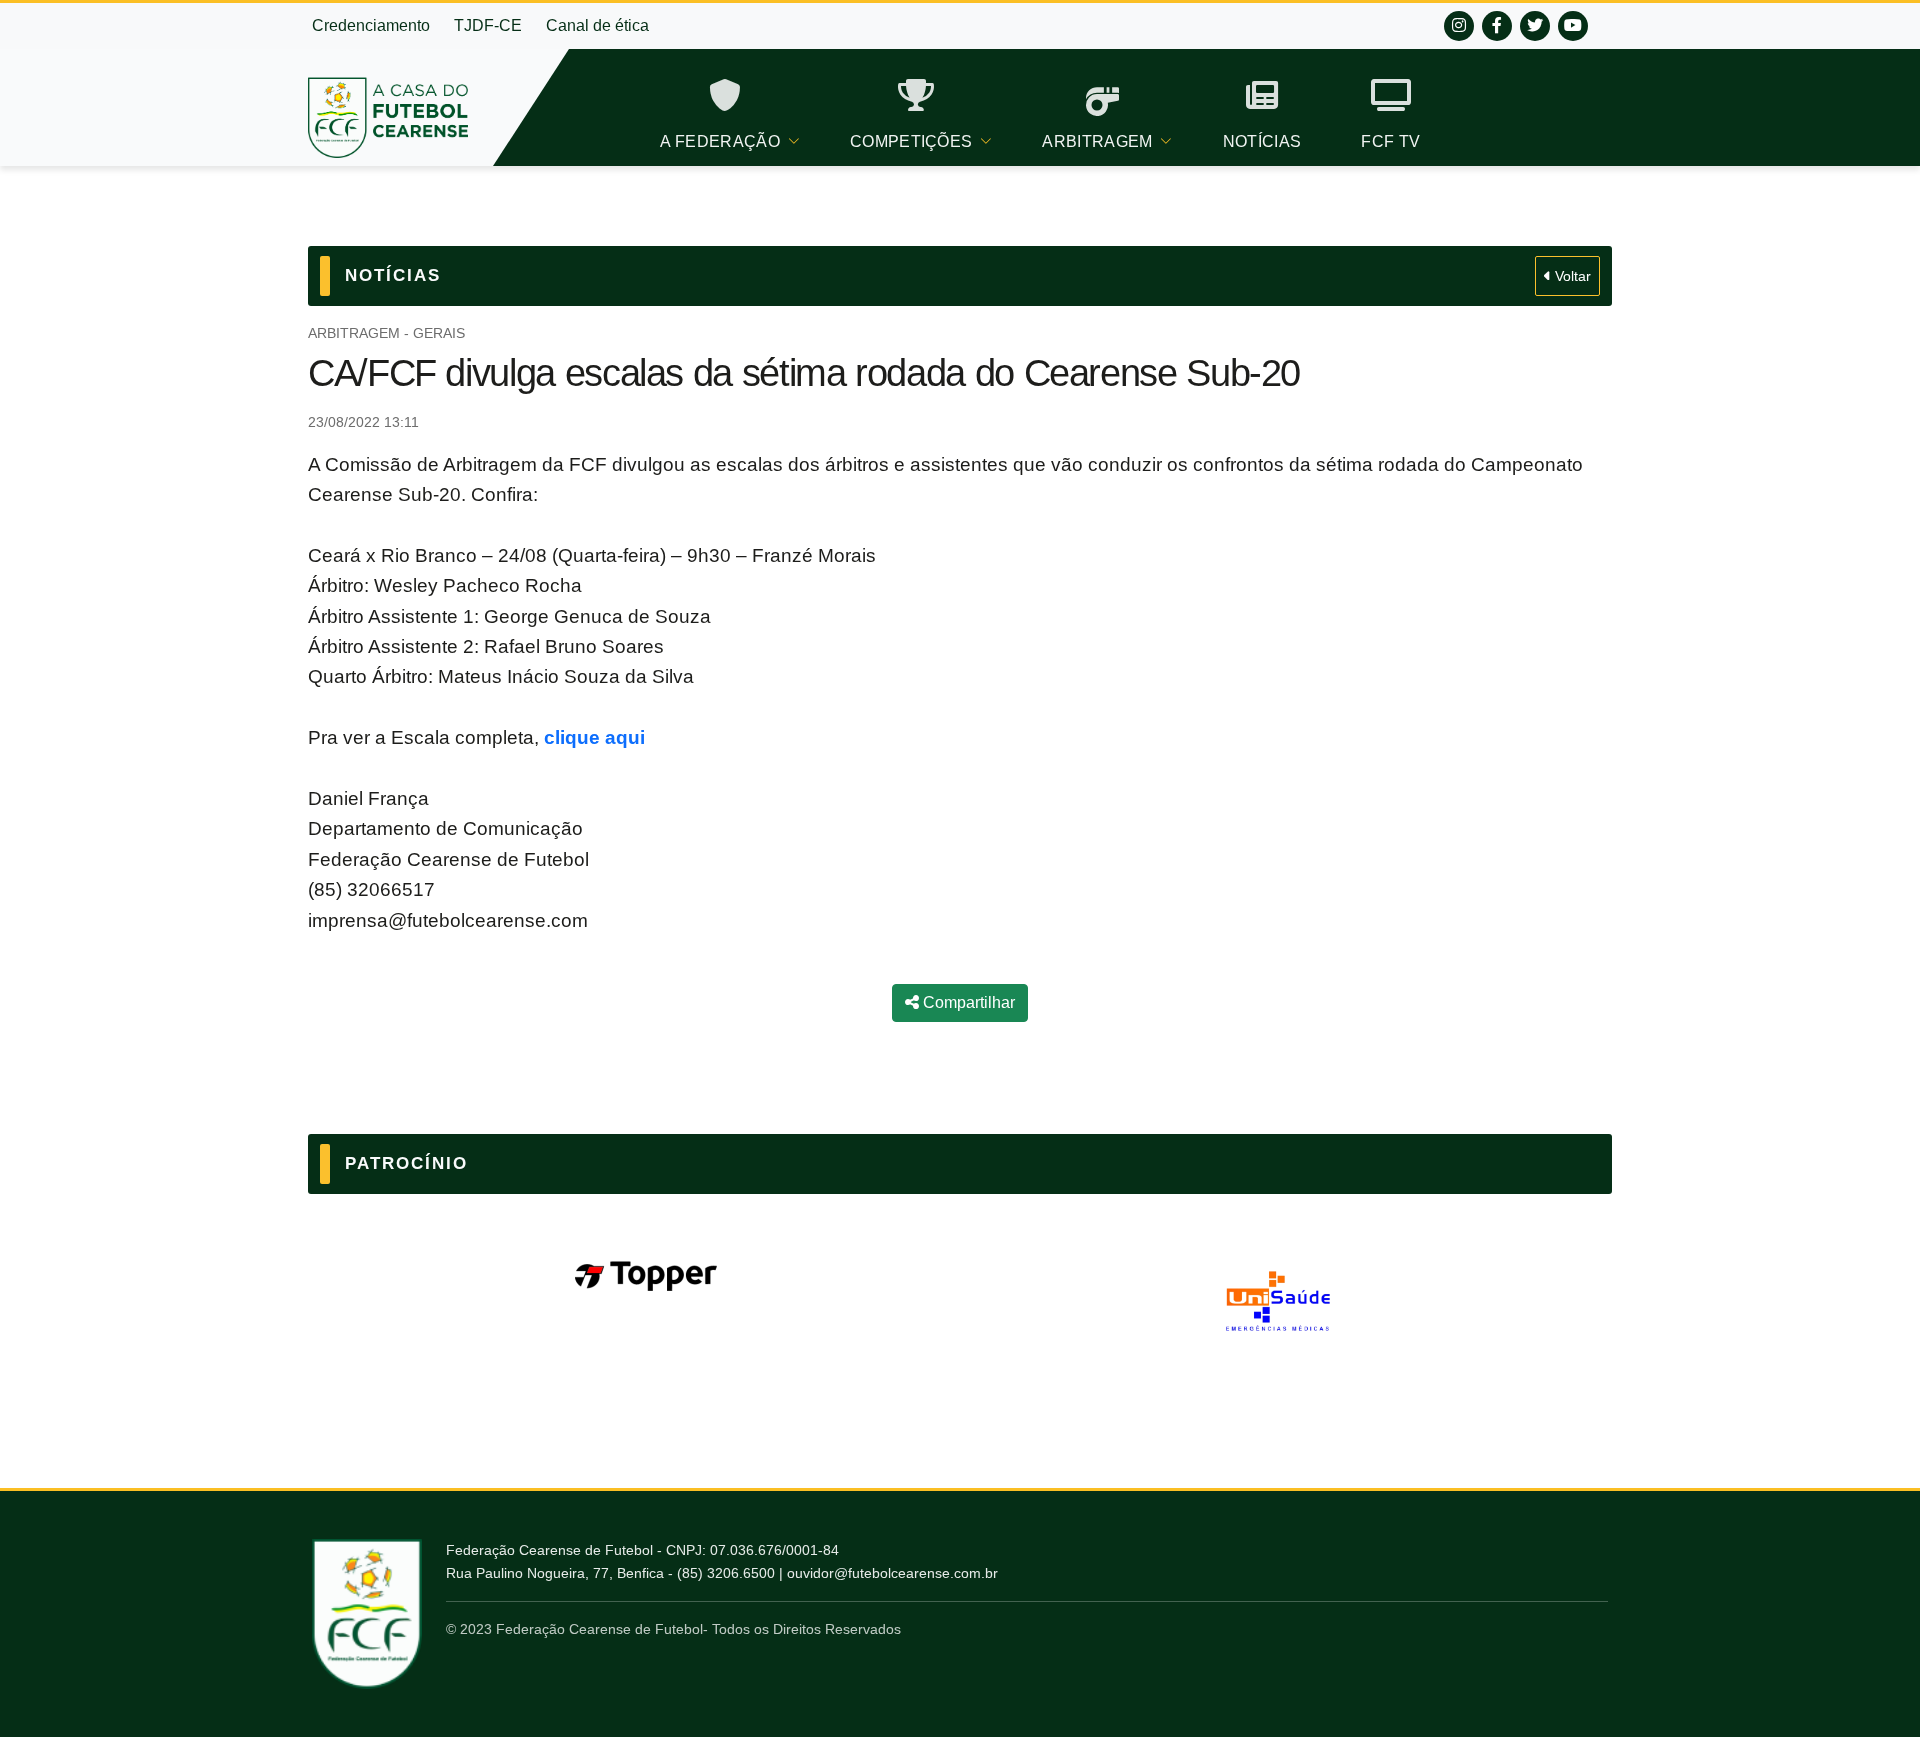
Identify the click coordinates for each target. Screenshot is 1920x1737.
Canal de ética (597, 25)
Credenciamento (371, 25)
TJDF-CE (488, 25)
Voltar (1571, 276)
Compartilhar (967, 1002)
